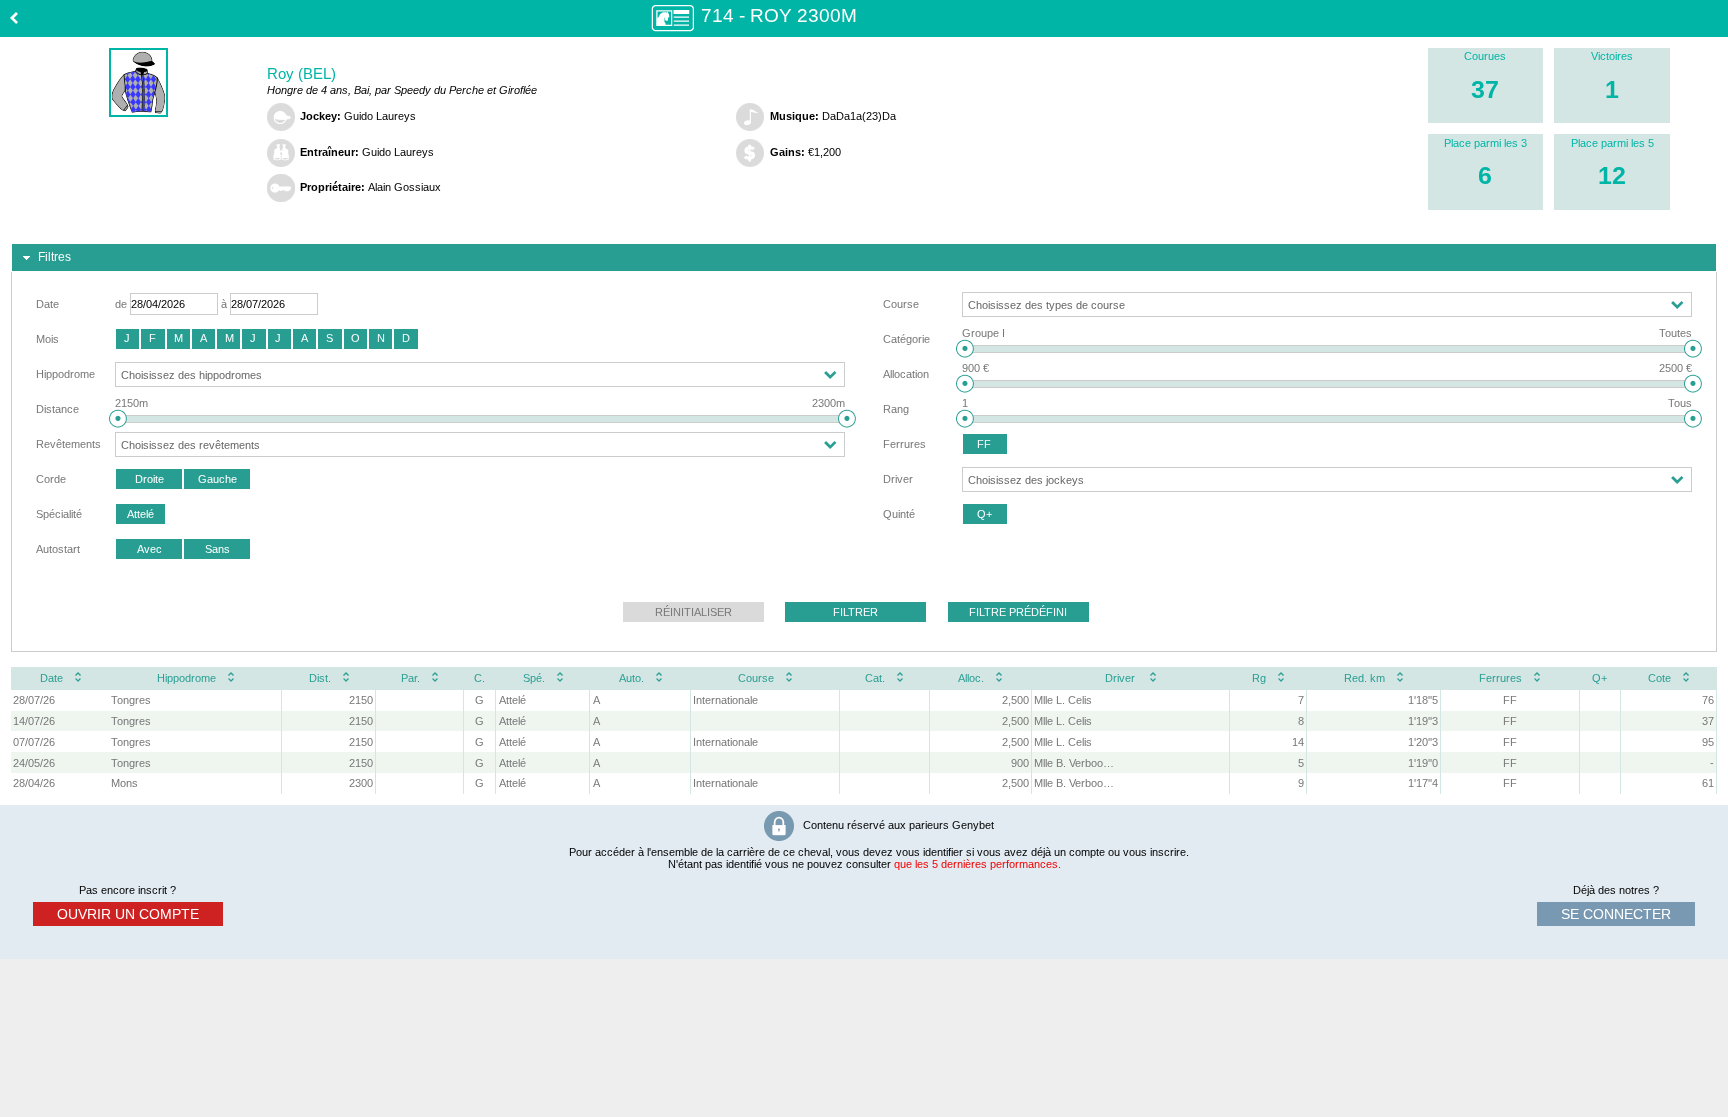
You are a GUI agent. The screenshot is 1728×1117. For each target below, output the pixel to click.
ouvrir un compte (128, 914)
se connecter (1616, 914)
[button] (127, 339)
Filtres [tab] (54, 257)
